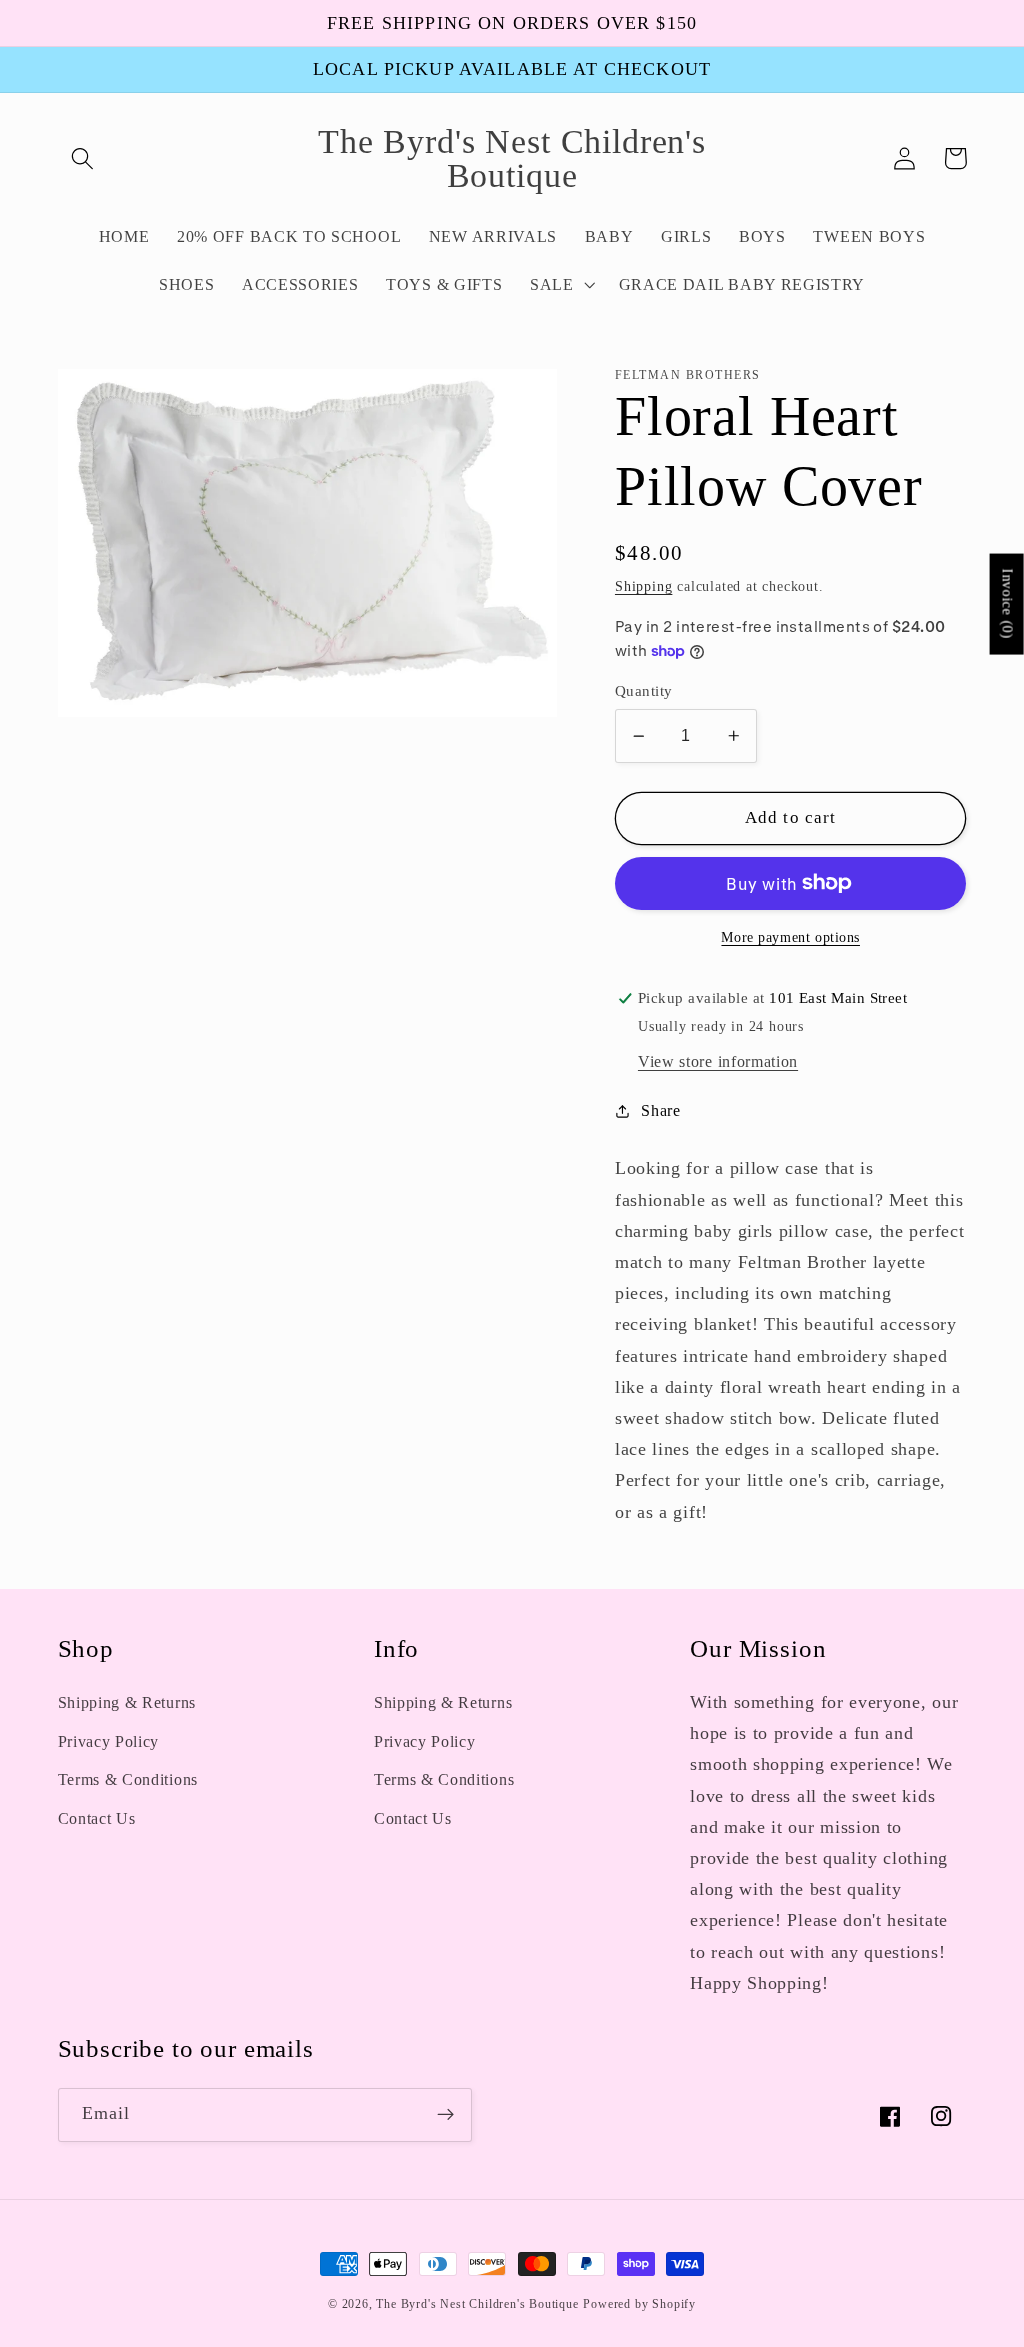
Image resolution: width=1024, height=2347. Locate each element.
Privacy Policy (109, 1741)
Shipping (643, 586)
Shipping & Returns (127, 1702)
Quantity (644, 691)
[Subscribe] (445, 2115)
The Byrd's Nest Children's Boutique (477, 2304)
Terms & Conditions (128, 1779)
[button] (83, 158)
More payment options (790, 937)
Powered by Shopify (639, 2304)
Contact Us (97, 1818)
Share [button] (660, 1110)
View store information (718, 1061)
